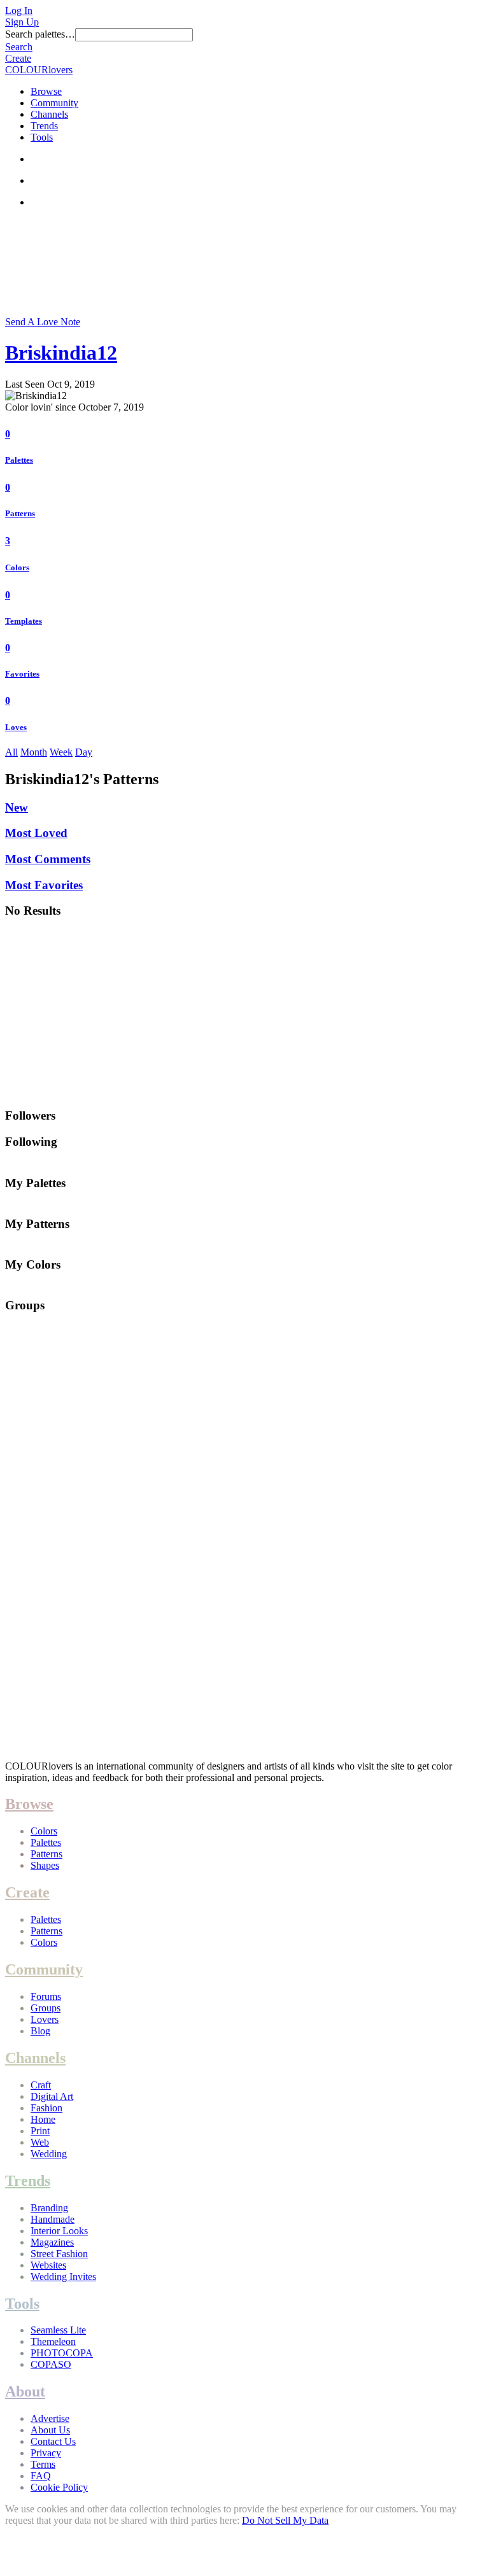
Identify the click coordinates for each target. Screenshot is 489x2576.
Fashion (46, 2108)
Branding (49, 2208)
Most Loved (36, 833)
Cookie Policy (59, 2487)
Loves (16, 727)
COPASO (51, 2364)
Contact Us (53, 2441)
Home (43, 2119)
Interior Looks (59, 2231)
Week (61, 752)
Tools (42, 137)
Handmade (53, 2219)
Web (40, 2142)
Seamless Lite (58, 2330)
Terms (43, 2464)
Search (19, 47)
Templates (24, 621)
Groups (46, 2008)
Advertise (50, 2418)
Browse (46, 91)
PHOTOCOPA (62, 2353)
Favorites (22, 674)
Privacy (46, 2453)
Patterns (20, 513)
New (17, 807)
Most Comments (48, 859)
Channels (49, 114)
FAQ (41, 2476)
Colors (17, 567)
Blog (40, 2031)
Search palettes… (40, 34)
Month (34, 752)
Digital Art (52, 2096)
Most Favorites (44, 885)
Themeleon (53, 2341)
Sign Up (22, 22)
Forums (46, 1996)
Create (18, 58)
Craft (41, 2085)
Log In (19, 11)
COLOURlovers (39, 70)
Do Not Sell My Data (285, 2520)
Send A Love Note (43, 322)
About (25, 2391)
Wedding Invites (63, 2277)
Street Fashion (59, 2254)
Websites (48, 2265)
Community (54, 103)
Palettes (19, 460)
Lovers (45, 2019)
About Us (50, 2430)
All (11, 752)
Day (84, 752)
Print (40, 2131)
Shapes (45, 1865)
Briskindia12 (61, 353)
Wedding (49, 2154)
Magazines (52, 2242)
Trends (44, 126)
